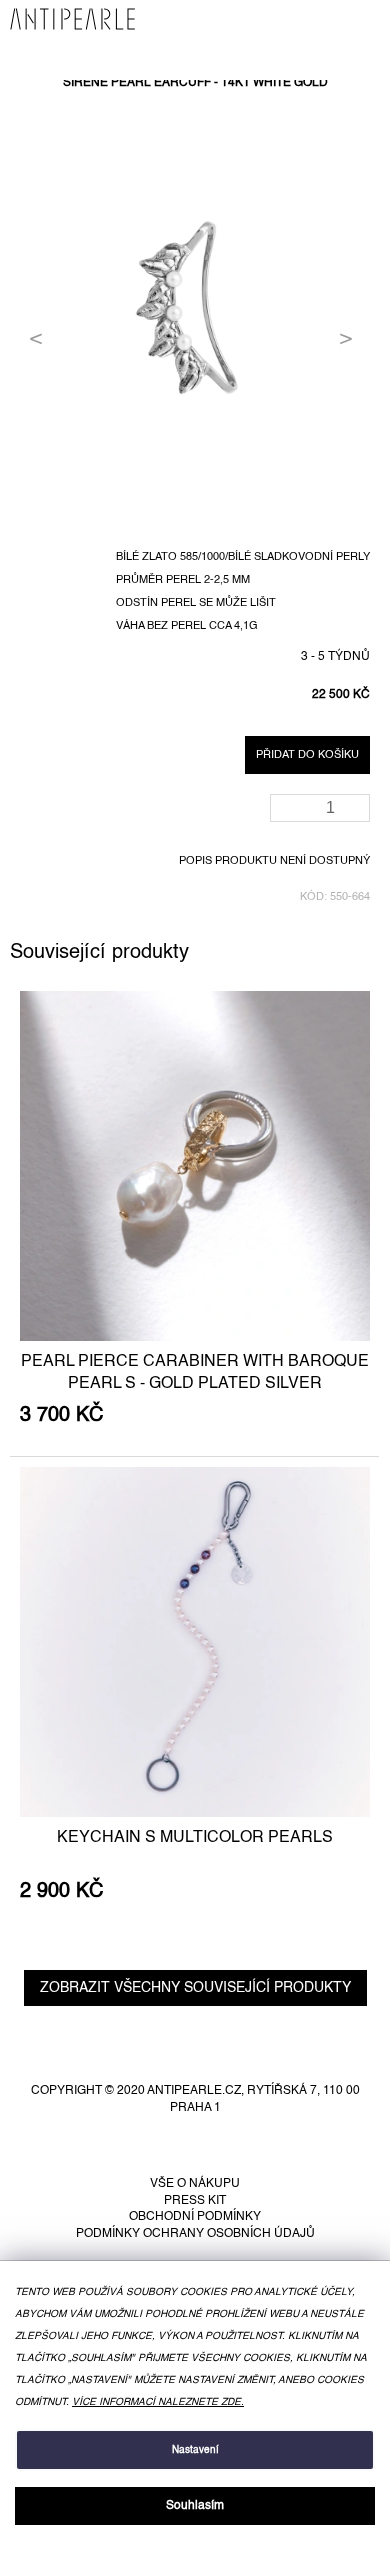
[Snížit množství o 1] (358, 814)
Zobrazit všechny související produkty (195, 1988)
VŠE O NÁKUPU (195, 2184)
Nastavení (195, 2450)
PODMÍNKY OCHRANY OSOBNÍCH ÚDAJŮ (195, 2234)
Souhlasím (195, 2506)
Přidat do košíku (307, 755)
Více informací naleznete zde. (158, 2402)
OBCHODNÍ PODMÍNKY (195, 2217)
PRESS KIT (195, 2201)
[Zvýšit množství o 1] (358, 801)
